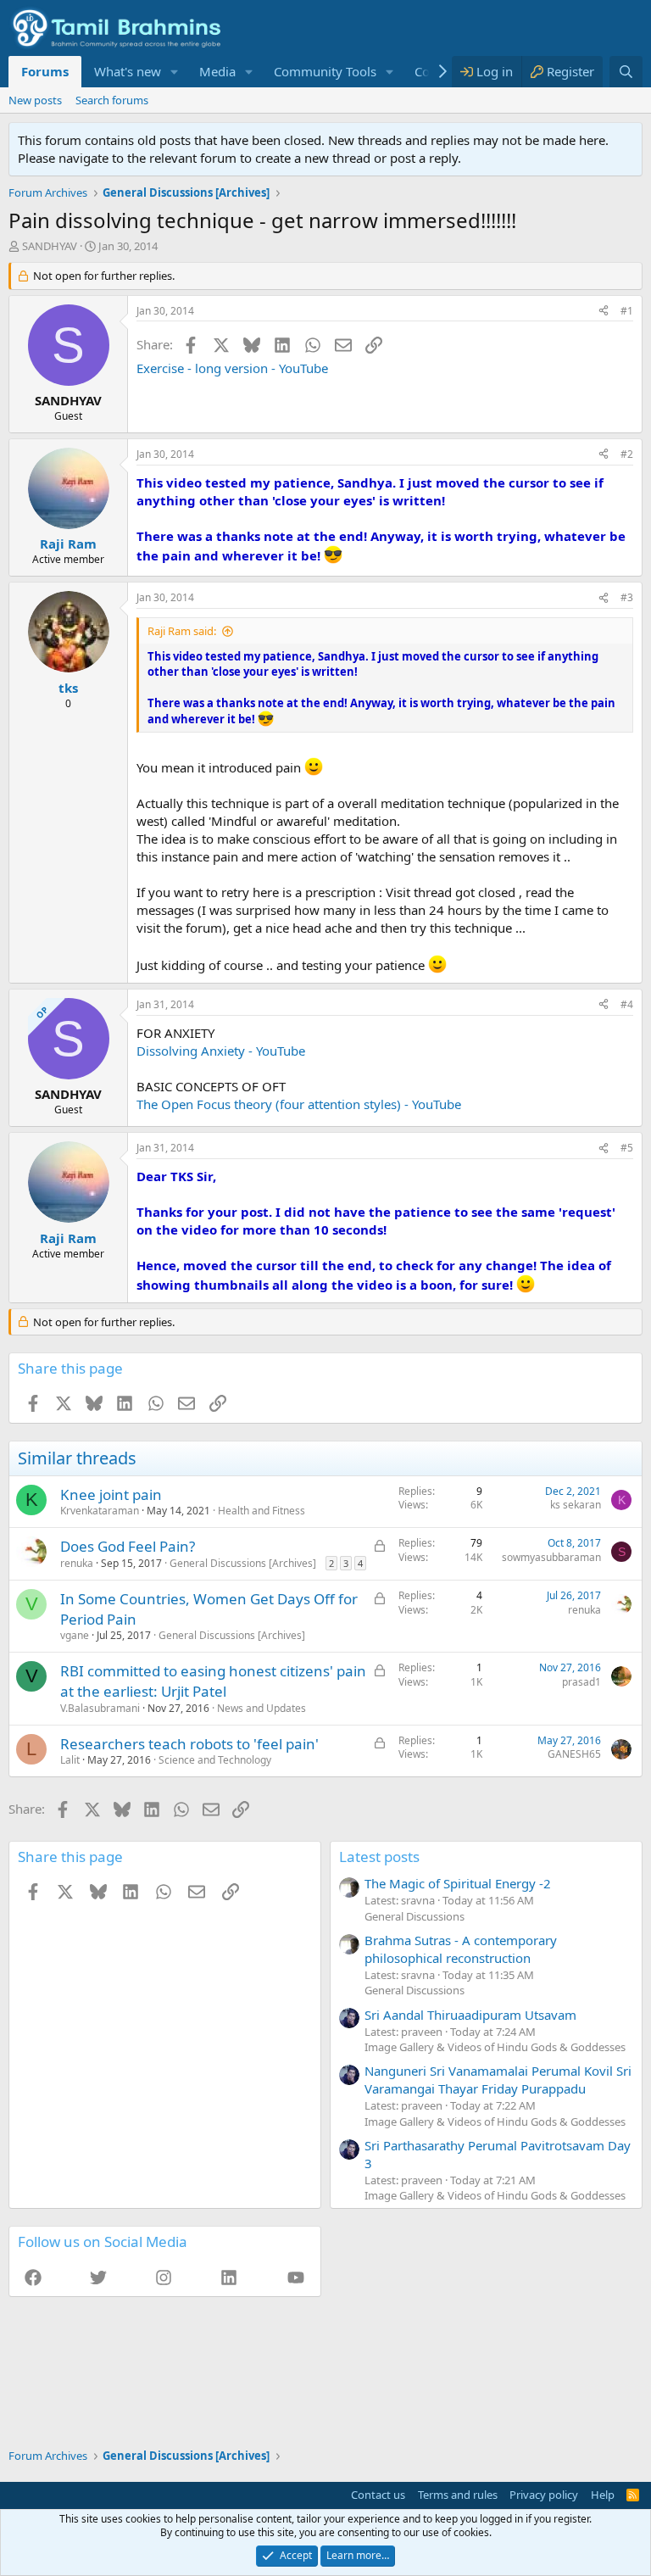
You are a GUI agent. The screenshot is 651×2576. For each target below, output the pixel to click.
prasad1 (581, 1682)
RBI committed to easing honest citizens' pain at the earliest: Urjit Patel (213, 1681)
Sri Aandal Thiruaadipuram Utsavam (470, 2015)
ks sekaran (576, 1505)
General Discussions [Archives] (243, 1563)
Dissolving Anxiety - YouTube (221, 1051)
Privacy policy (544, 2495)
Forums (45, 71)
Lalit (70, 1760)
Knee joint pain (111, 1494)
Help (603, 2495)
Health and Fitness (262, 1511)
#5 (627, 1148)
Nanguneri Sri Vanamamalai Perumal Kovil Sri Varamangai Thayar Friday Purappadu (498, 2080)
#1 (627, 311)
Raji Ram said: (182, 631)
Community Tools (325, 71)
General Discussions (415, 1916)
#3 (627, 597)
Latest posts (379, 1857)
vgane (75, 1635)
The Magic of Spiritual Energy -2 (458, 1883)
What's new (128, 71)
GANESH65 (574, 1754)
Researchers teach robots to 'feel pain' (189, 1744)
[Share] (604, 312)
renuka (77, 1563)
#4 (627, 1004)
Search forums (112, 100)
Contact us (378, 2495)
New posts (35, 100)
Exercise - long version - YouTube (232, 368)
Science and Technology (215, 1760)
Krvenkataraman (100, 1511)
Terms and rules (458, 2495)
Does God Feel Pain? (128, 1546)
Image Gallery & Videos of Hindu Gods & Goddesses (495, 2047)
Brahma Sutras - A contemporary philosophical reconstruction (461, 1949)
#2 (627, 454)
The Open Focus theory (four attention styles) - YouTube (299, 1104)
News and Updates (262, 1708)
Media (217, 71)
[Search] (626, 72)
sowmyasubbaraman (551, 1557)
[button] (175, 72)
